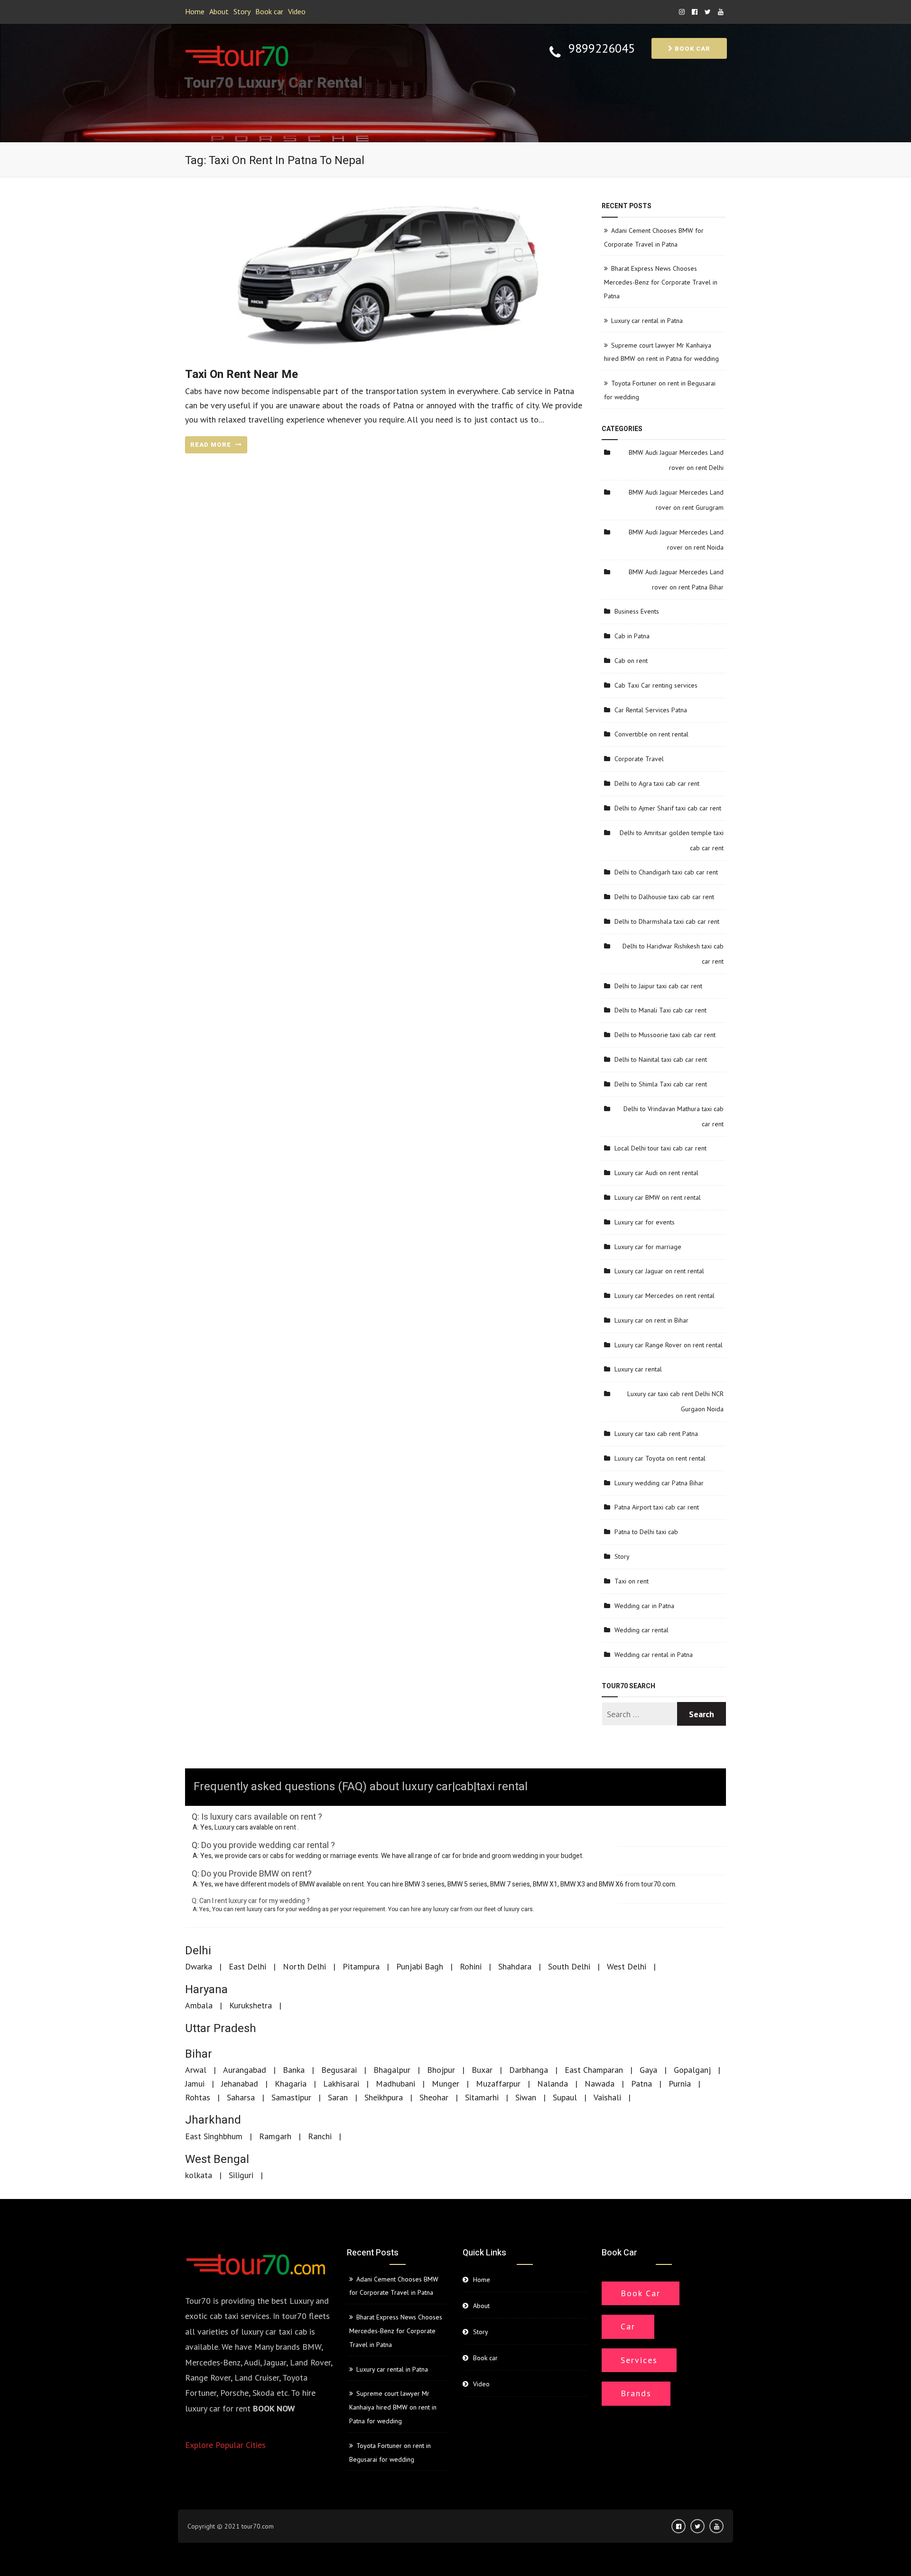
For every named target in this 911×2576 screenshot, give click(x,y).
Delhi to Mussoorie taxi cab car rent (665, 1035)
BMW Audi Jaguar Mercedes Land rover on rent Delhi (676, 460)
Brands (636, 2393)
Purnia (680, 2084)
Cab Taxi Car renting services (656, 685)
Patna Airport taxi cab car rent (657, 1507)
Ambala (199, 2005)
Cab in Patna (632, 636)
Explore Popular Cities (225, 2445)
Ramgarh (275, 2136)
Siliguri (241, 2175)
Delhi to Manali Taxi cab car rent (660, 1010)
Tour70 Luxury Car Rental (273, 83)
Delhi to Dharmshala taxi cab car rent (667, 921)
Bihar (199, 2054)
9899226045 (602, 49)
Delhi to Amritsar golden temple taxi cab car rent (672, 840)
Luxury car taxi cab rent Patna (656, 1434)
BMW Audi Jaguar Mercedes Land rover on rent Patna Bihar (676, 580)
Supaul (565, 2097)
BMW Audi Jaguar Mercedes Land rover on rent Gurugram (676, 500)
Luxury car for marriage (648, 1247)
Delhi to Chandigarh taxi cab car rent (666, 872)
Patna (641, 2084)
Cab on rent (631, 661)
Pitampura (361, 1966)
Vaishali (607, 2097)
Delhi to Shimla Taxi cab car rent (661, 1084)
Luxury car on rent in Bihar (651, 1320)
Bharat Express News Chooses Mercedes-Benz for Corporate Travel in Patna (661, 282)
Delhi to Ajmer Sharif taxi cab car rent (668, 808)
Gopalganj (692, 2070)
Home (195, 11)
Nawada (600, 2084)
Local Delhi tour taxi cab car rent (660, 1148)
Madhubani (395, 2084)
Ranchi (320, 2136)
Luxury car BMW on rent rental (658, 1197)
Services (639, 2360)
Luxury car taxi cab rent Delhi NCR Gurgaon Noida (675, 1401)
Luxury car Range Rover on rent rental (669, 1345)
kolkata (199, 2175)
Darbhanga (529, 2070)
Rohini (471, 1966)
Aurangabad (245, 2070)
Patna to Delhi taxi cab (646, 1532)
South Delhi (569, 1966)
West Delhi (627, 1966)
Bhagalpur (392, 2070)
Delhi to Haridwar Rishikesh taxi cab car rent (673, 954)
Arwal (196, 2070)
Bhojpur (441, 2070)
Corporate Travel (639, 759)
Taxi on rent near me (242, 374)
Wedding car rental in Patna (654, 1655)
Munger (446, 2084)
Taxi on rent (632, 1581)
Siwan (526, 2097)
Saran (338, 2097)
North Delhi (304, 1966)
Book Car (641, 2293)
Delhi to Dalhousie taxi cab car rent (664, 897)
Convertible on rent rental (651, 734)
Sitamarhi (482, 2097)
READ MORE (212, 445)
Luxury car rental (638, 1369)
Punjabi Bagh (420, 1966)
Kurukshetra (251, 2005)
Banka (294, 2070)
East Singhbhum (214, 2136)
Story (242, 11)
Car (628, 2326)
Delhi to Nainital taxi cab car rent (661, 1059)
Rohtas (198, 2097)
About (219, 11)
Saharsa (241, 2097)
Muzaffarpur (498, 2084)
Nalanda (553, 2084)
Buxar (482, 2070)
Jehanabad (240, 2084)
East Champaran (594, 2070)
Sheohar (434, 2097)
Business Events (637, 611)
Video (297, 11)
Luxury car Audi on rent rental (656, 1173)
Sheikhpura (384, 2097)
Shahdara (515, 1966)
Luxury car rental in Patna (647, 321)
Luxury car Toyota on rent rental (660, 1458)
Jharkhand (213, 2120)
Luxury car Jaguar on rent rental (659, 1271)
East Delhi (247, 1966)
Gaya (648, 2070)
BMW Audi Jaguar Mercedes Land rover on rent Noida (676, 540)
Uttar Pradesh (221, 2029)
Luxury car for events (645, 1222)
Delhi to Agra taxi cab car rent (657, 783)
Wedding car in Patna (644, 1606)
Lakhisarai (341, 2084)
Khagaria (291, 2084)
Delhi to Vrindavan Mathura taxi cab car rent (674, 1116)
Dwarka (199, 1966)
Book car (269, 11)
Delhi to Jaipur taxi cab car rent (658, 986)
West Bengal (217, 2159)
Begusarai (339, 2070)
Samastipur (291, 2097)
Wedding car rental (641, 1630)
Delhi (198, 1951)
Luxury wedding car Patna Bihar (659, 1483)
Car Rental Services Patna (651, 710)
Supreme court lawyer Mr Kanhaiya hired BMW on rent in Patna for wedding (393, 2407)
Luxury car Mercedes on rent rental (665, 1296)
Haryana (206, 1990)
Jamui (195, 2084)
